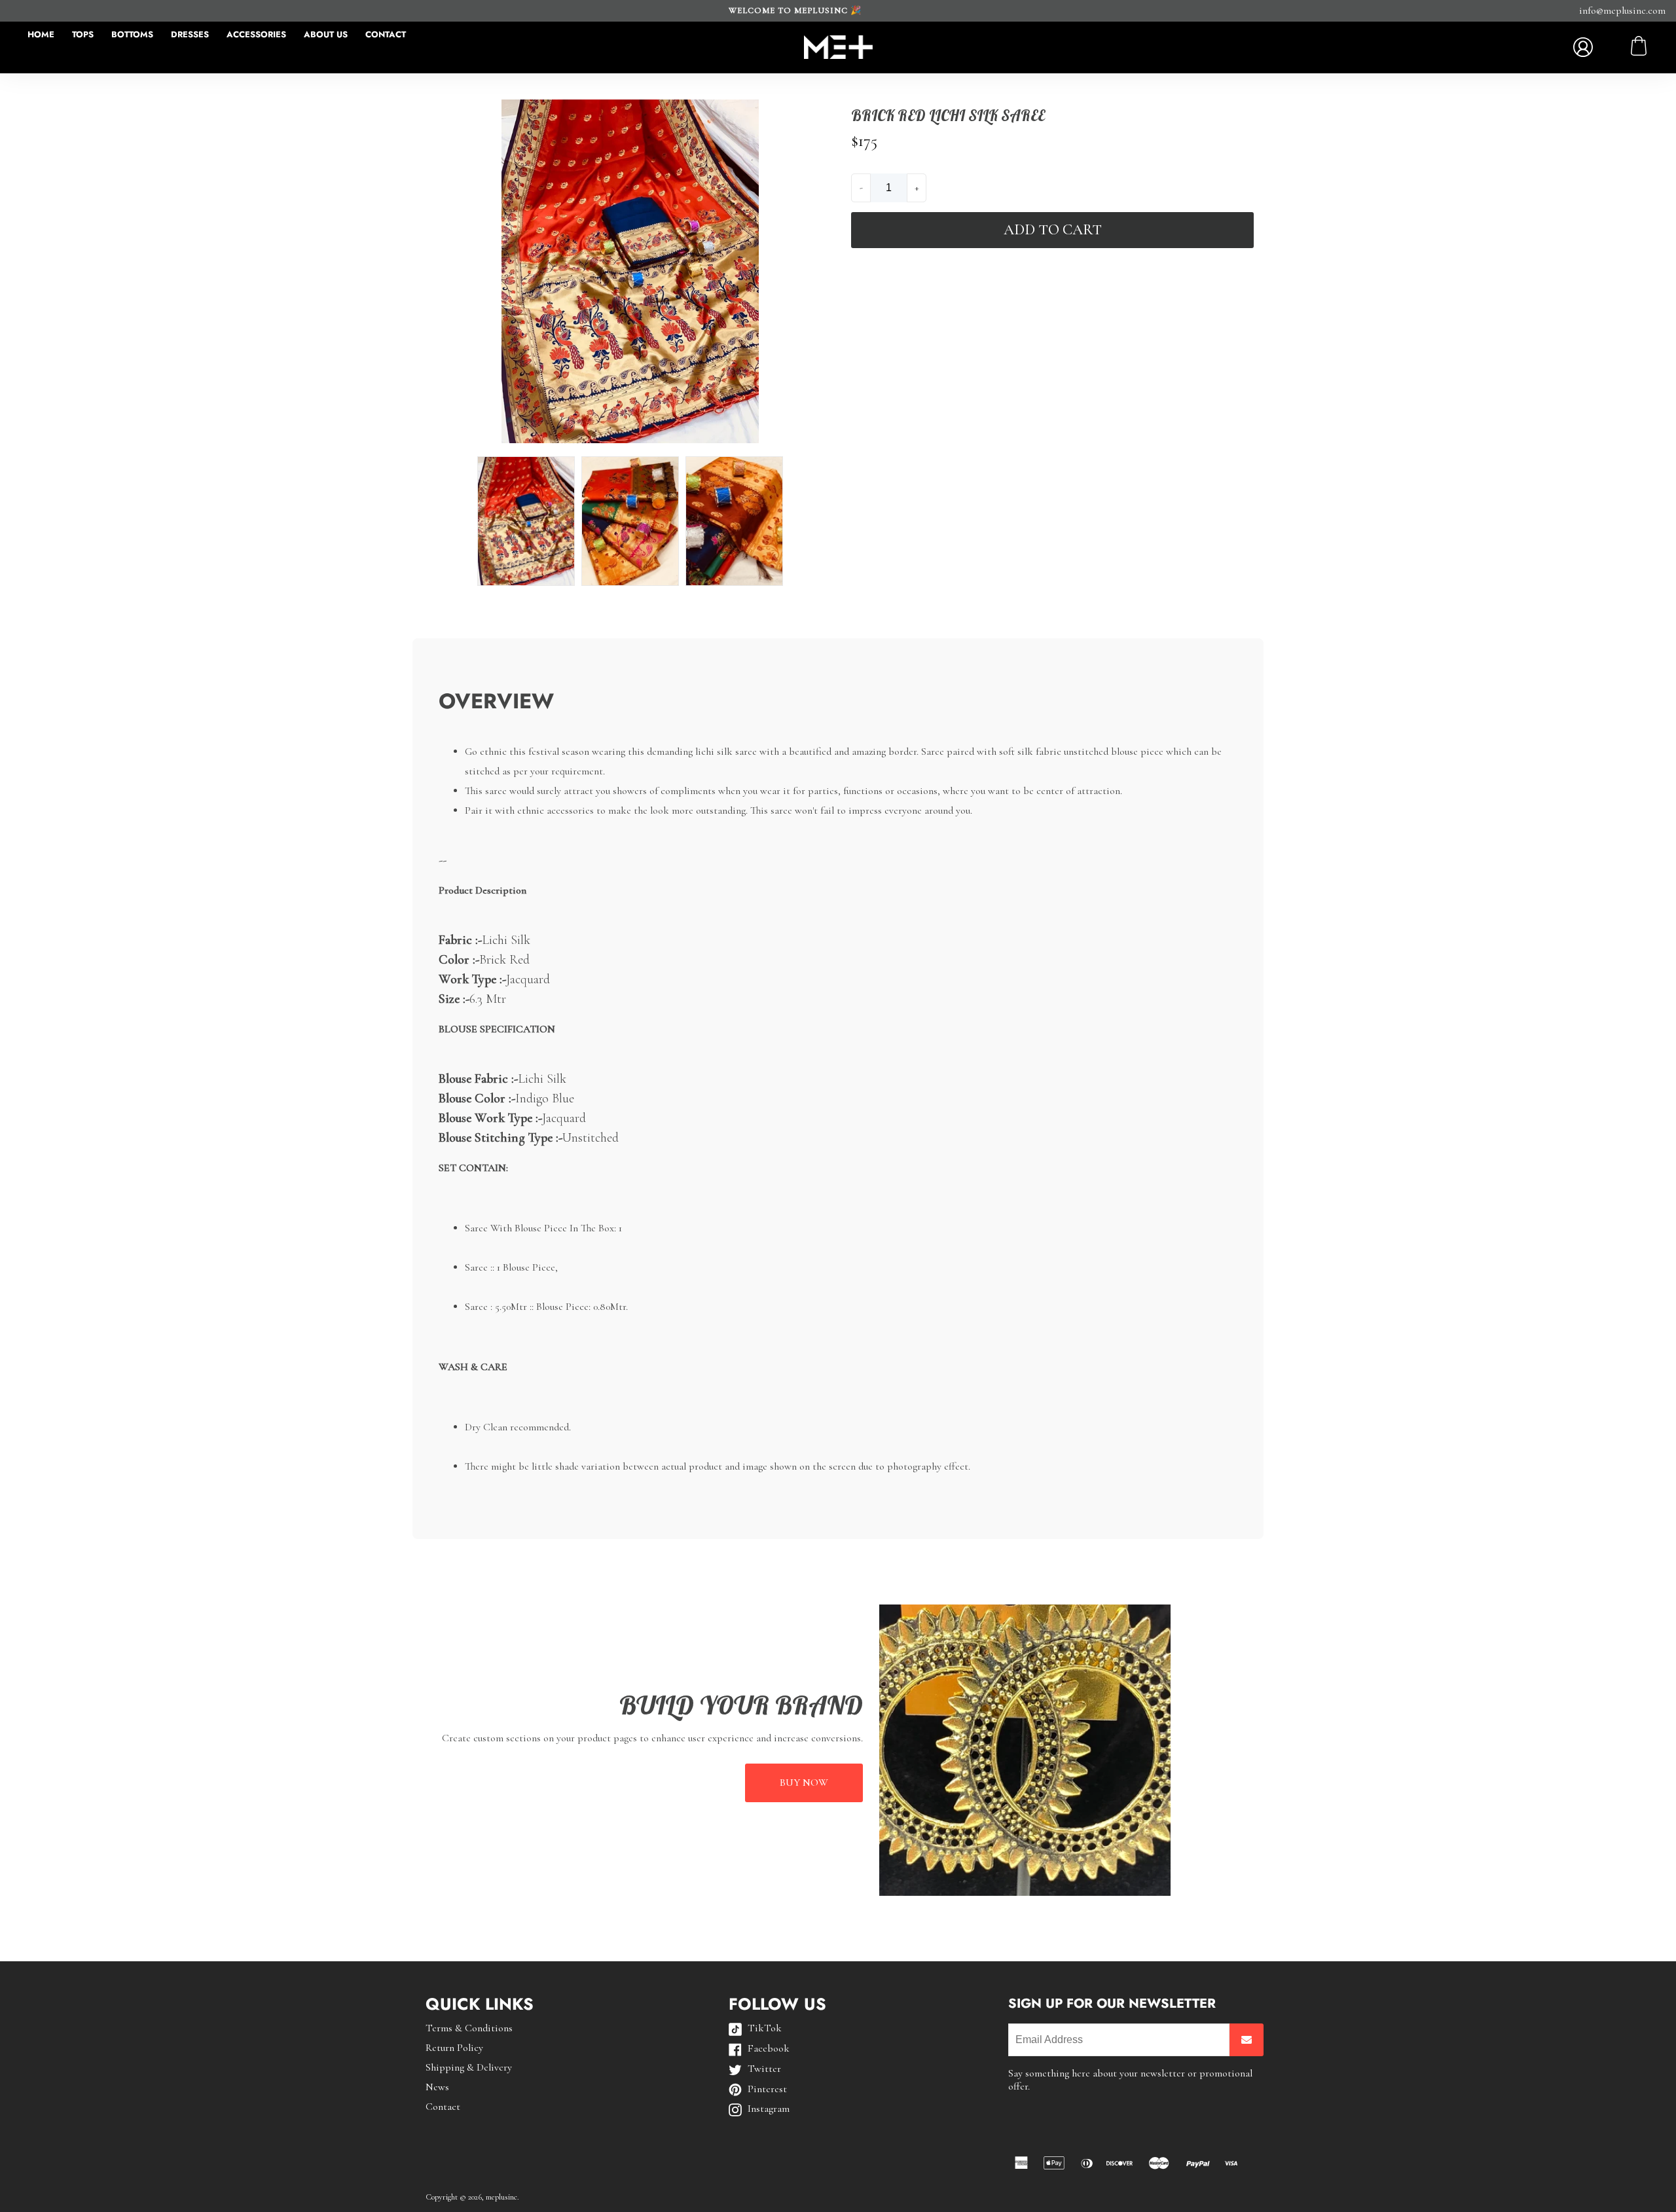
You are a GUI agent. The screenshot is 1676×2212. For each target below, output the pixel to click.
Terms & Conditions (469, 2028)
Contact (386, 34)
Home (41, 34)
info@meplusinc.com (1622, 10)
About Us (326, 34)
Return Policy (454, 2048)
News (437, 2087)
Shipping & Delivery (469, 2067)
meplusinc (501, 2197)
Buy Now (804, 1783)
